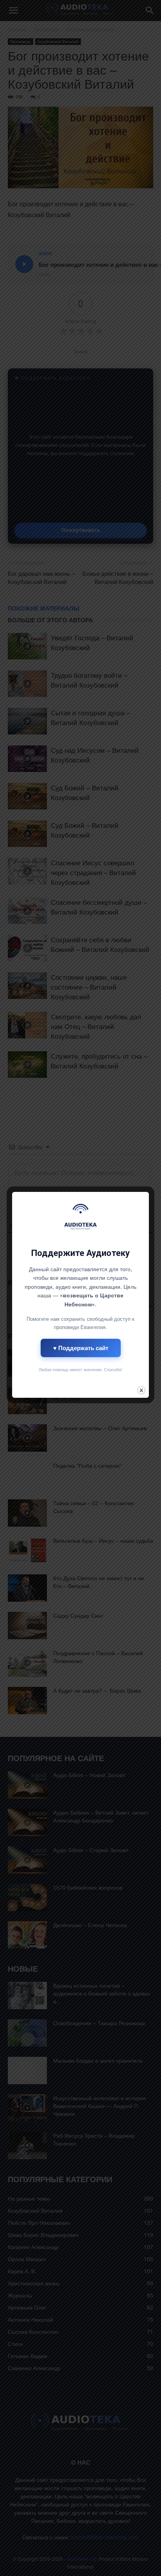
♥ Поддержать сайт (81, 1348)
